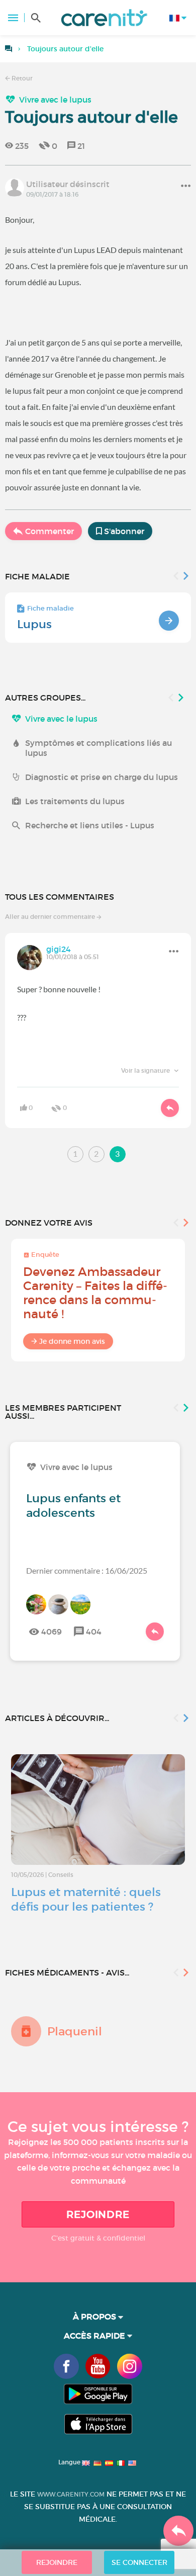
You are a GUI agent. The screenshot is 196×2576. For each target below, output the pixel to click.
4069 (52, 1632)
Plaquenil (75, 2031)
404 (94, 1632)
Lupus (34, 624)
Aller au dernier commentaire (51, 917)
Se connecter (139, 2562)
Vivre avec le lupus (55, 100)
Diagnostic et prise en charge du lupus (102, 777)
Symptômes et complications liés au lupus (99, 748)
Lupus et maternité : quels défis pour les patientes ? (86, 1899)
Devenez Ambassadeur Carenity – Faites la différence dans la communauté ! (95, 1293)
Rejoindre (98, 2214)
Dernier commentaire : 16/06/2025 (87, 1570)
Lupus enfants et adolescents (73, 1506)
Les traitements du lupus (75, 801)
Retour (21, 78)
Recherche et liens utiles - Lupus (90, 825)
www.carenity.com (71, 2494)
